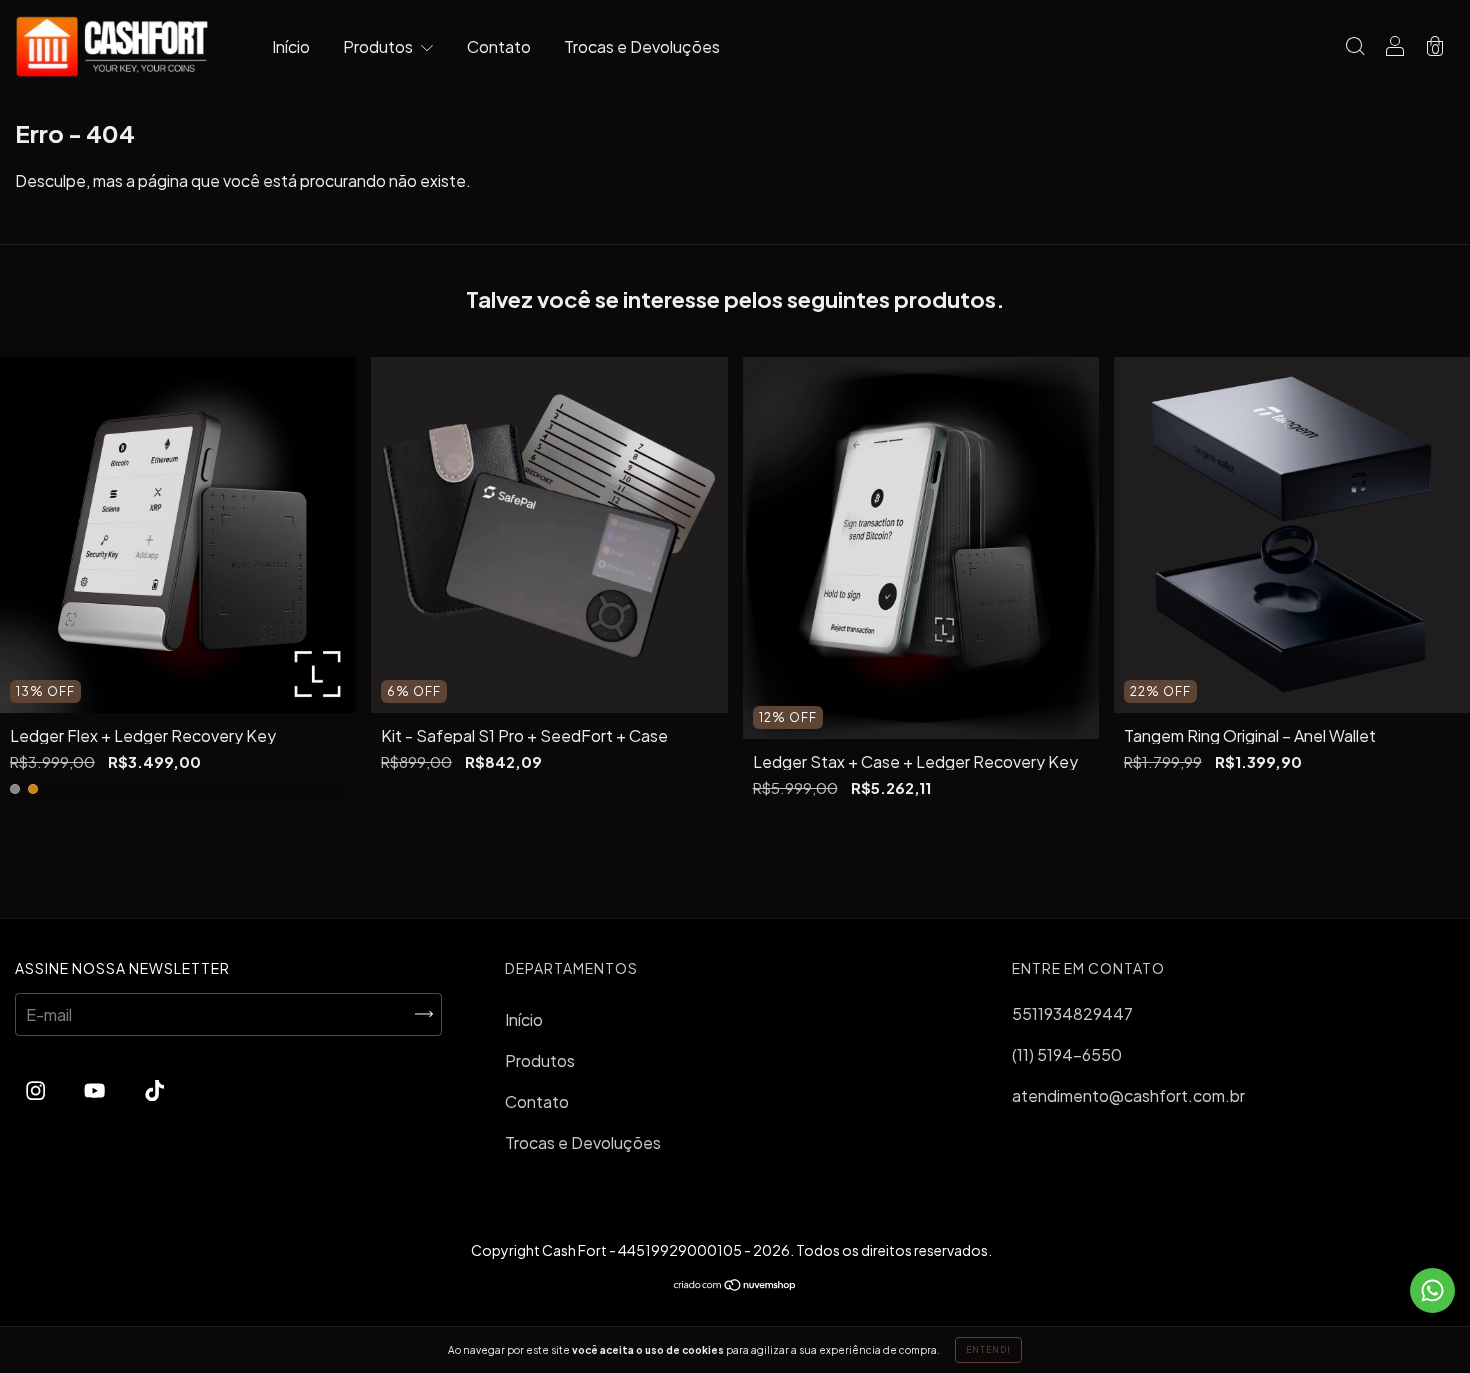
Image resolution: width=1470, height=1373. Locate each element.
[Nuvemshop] (735, 1285)
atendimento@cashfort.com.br (1128, 1095)
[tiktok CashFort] (154, 1090)
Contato (499, 46)
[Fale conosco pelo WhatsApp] (1432, 1290)
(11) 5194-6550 (1067, 1054)
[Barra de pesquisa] (1355, 47)
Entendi (988, 1350)
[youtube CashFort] (96, 1090)
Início (291, 46)
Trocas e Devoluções (642, 46)
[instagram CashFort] (37, 1090)
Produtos (379, 46)
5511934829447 (1072, 1013)
